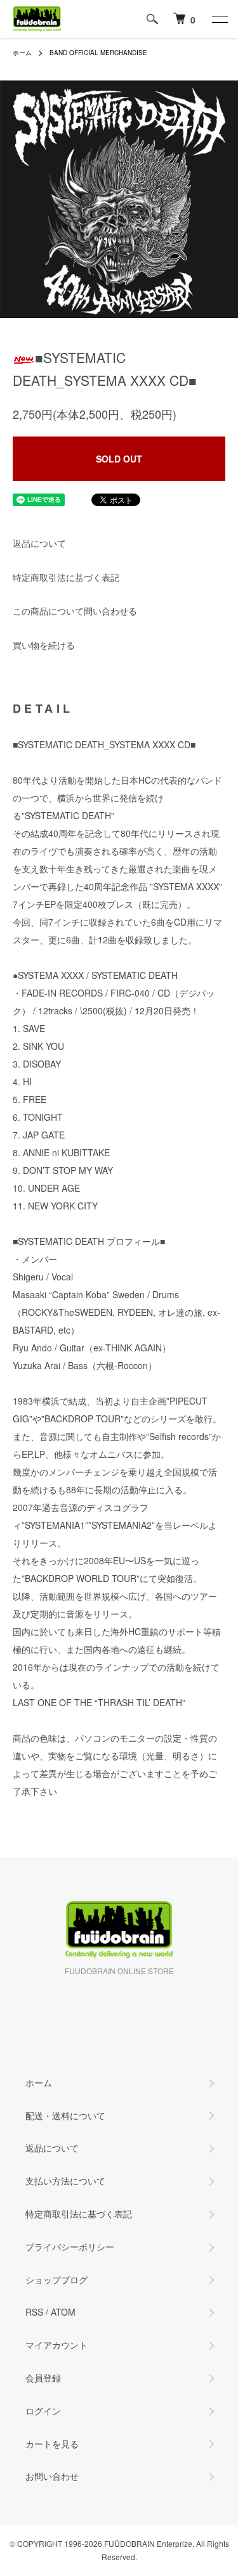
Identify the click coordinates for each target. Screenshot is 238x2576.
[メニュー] (219, 19)
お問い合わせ (52, 2476)
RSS (34, 2312)
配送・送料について (65, 2115)
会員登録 (43, 2378)
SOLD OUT (119, 459)
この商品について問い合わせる (75, 611)
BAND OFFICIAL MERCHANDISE (98, 53)
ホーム (22, 53)
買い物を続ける (44, 645)
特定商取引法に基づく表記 (66, 577)
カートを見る (52, 2444)
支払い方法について (65, 2181)
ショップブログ (56, 2280)
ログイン (43, 2411)
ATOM (63, 2312)
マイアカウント (56, 2345)
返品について (39, 543)
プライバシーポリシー (70, 2247)
